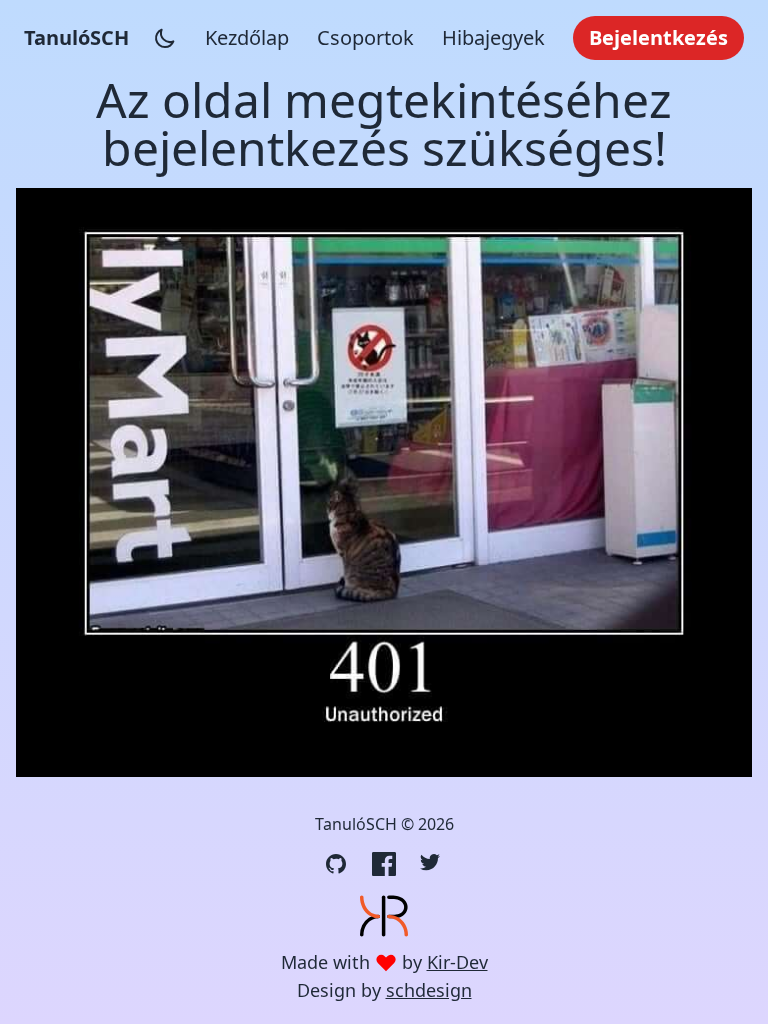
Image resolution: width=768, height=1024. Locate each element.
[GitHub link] (336, 864)
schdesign (429, 990)
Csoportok (365, 37)
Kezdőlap (247, 37)
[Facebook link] (384, 864)
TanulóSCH (76, 37)
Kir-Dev (457, 962)
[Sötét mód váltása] (165, 38)
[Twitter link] (432, 864)
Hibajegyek (493, 37)
